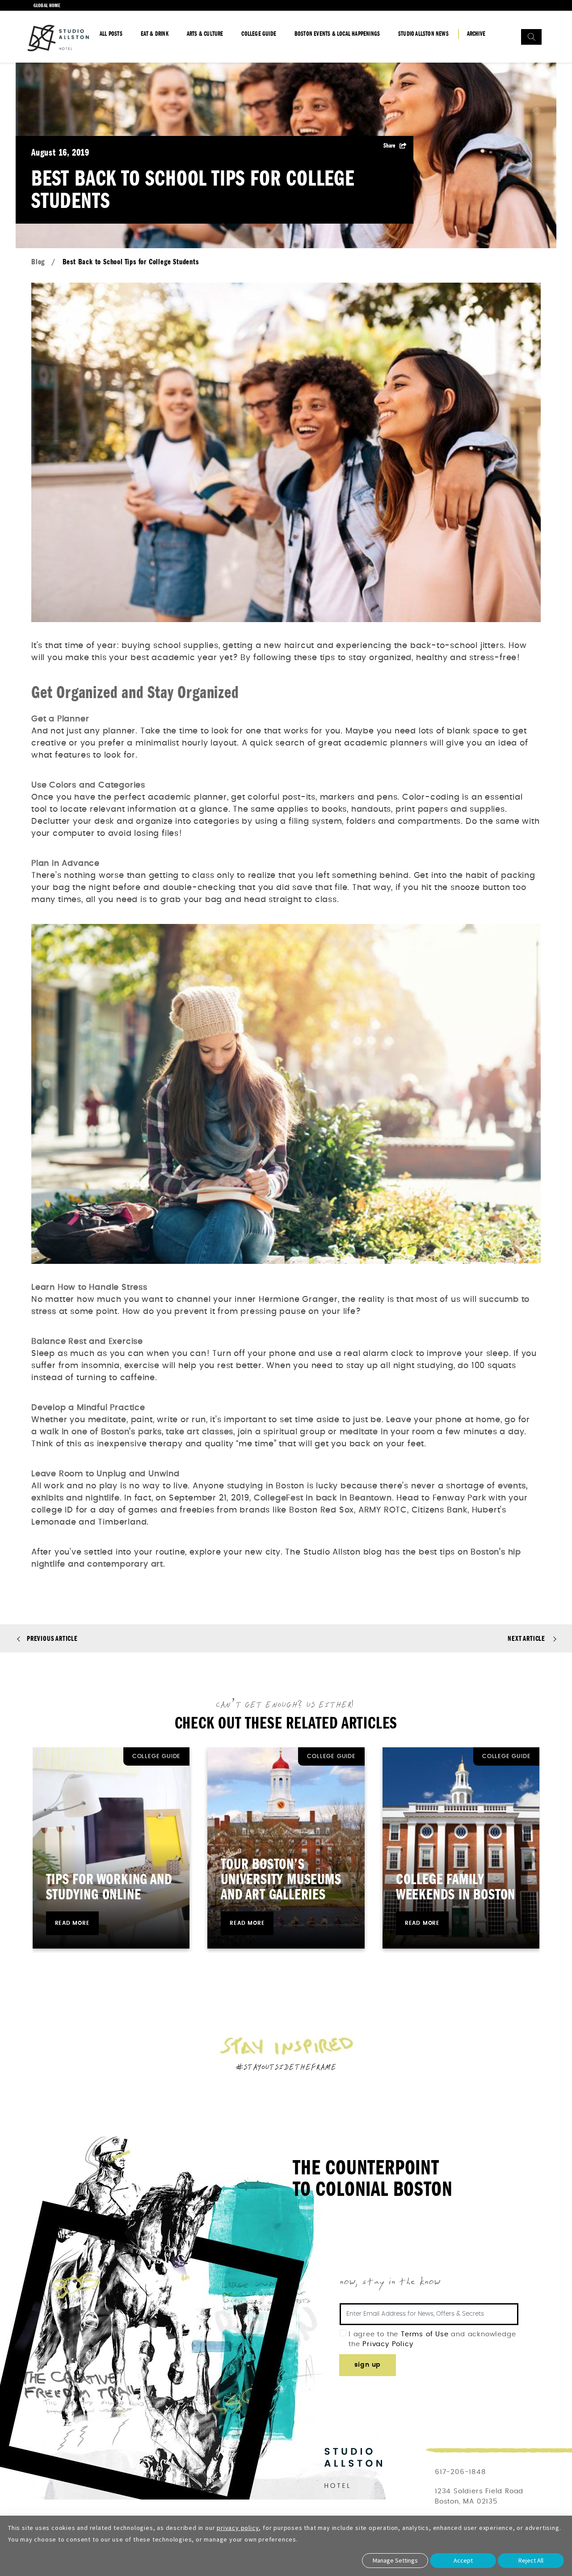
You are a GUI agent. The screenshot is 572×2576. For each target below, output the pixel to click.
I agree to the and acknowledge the (432, 2339)
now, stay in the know (390, 2282)
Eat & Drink (155, 34)
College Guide (259, 34)
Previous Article (52, 1639)
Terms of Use (426, 2334)
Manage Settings (395, 2560)
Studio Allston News (423, 34)
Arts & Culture (205, 34)
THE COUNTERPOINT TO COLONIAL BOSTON (372, 2179)
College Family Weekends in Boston (456, 1887)
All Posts (111, 34)
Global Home (47, 5)
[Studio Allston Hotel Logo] (58, 38)
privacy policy (238, 2528)
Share (389, 146)
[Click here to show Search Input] (531, 37)
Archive (476, 34)
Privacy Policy (388, 2344)
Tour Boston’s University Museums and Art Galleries (281, 1879)
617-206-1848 (461, 2472)
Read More (72, 1923)
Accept (463, 2560)
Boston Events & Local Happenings (337, 34)
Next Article (526, 1639)
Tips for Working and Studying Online (109, 1887)
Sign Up (368, 2365)
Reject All (531, 2560)
